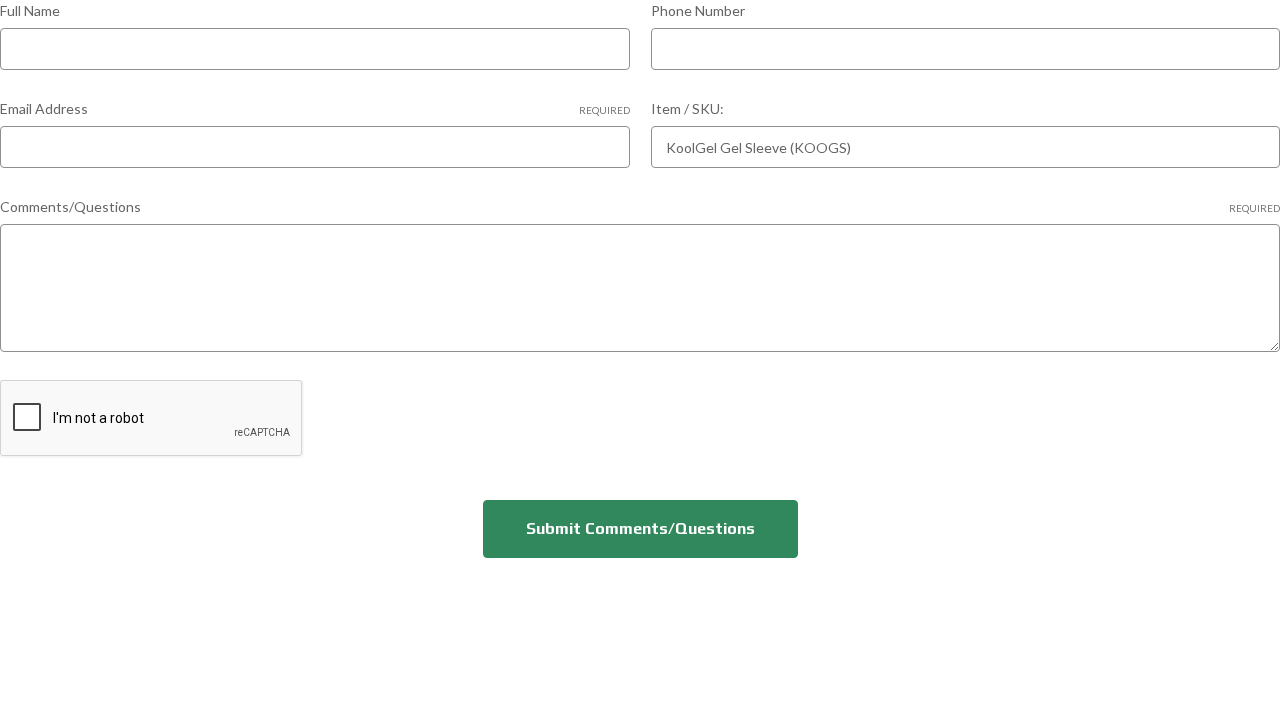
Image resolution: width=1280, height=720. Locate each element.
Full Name (30, 10)
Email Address (315, 108)
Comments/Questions (640, 206)
